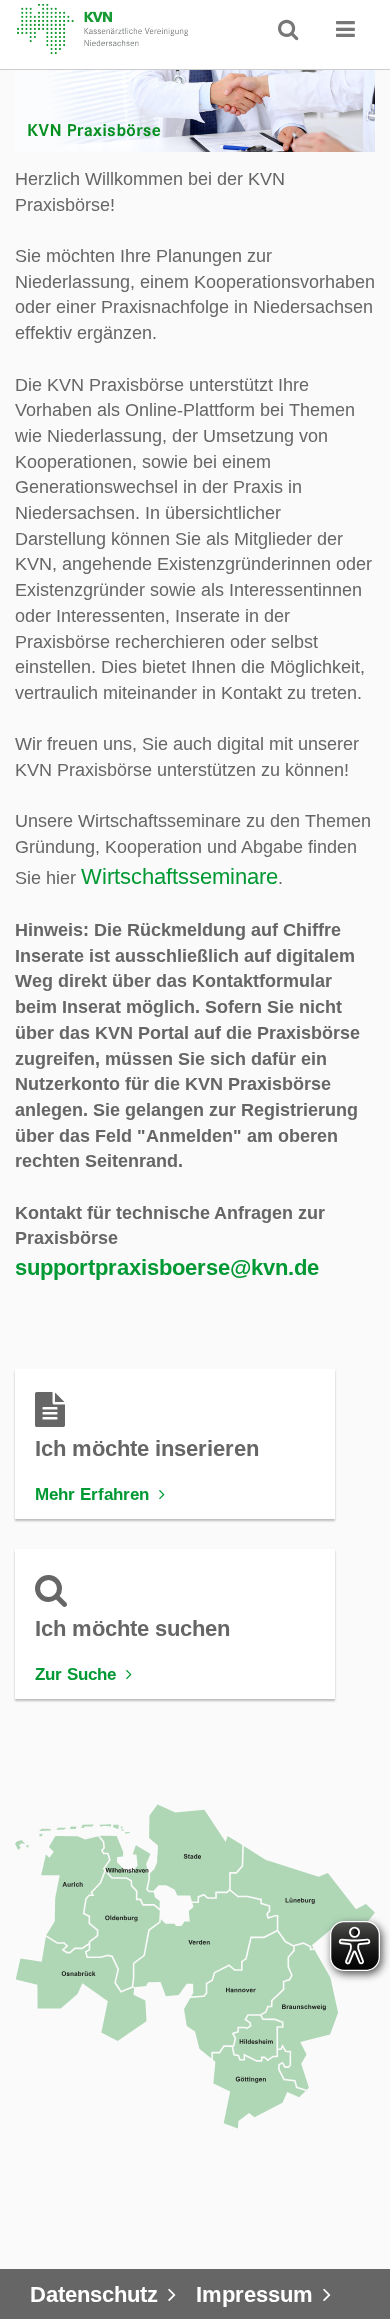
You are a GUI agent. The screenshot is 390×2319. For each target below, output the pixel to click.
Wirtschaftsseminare (179, 876)
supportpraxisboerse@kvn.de (167, 1267)
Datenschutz (94, 2294)
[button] (346, 29)
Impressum (254, 2294)
